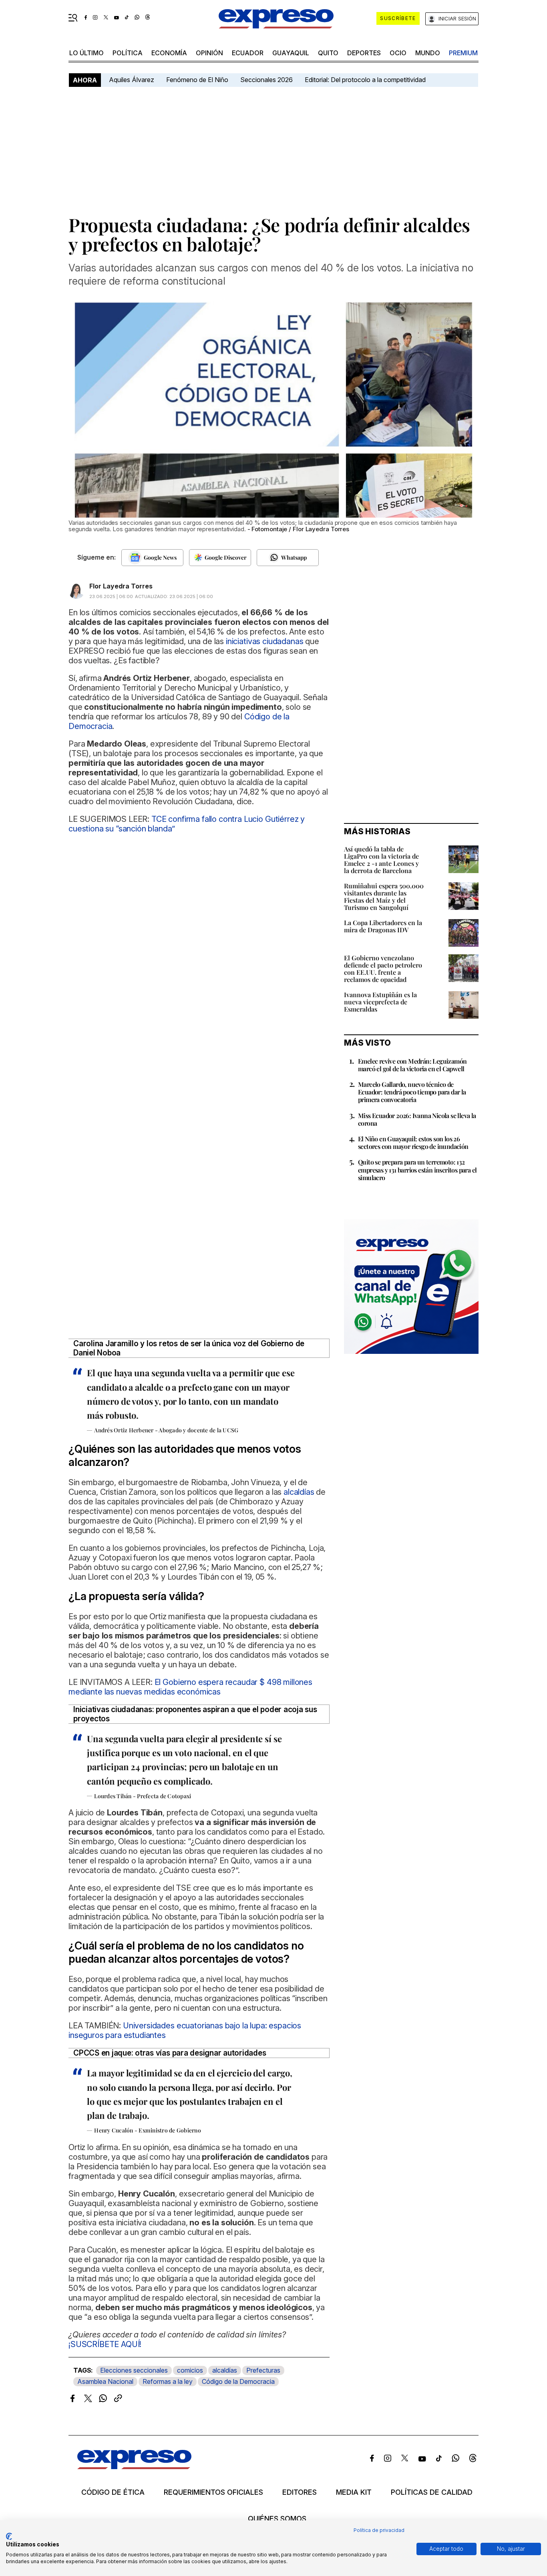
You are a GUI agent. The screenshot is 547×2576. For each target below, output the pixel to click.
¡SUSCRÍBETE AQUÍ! (105, 2344)
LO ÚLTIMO (86, 53)
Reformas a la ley (168, 2381)
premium (463, 53)
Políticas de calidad (432, 2492)
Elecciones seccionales (134, 2370)
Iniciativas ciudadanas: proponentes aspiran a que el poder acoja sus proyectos (195, 1714)
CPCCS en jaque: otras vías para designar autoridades (170, 2053)
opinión (209, 53)
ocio (398, 53)
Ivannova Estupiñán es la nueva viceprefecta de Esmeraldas (380, 1002)
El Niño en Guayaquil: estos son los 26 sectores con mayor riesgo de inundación (413, 1142)
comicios (190, 2370)
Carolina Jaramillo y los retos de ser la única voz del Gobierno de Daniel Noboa (189, 1348)
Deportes (364, 53)
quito (328, 53)
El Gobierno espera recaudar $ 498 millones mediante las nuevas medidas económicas (190, 1687)
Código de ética (113, 2492)
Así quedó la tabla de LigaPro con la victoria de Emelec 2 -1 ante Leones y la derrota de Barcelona (381, 860)
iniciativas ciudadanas (264, 641)
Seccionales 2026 (266, 80)
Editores (300, 2492)
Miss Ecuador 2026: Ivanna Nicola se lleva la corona (417, 1119)
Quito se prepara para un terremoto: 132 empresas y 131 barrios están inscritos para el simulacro (417, 1170)
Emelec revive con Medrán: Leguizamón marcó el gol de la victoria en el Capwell (412, 1065)
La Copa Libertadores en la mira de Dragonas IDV (383, 926)
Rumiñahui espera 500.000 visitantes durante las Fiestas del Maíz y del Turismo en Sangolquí (384, 896)
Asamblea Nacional (105, 2381)
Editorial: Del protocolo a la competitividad (366, 80)
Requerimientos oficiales (213, 2492)
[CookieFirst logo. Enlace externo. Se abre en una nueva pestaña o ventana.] (9, 2536)
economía (169, 53)
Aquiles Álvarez (132, 80)
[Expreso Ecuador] (134, 2467)
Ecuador (248, 53)
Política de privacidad (379, 2530)
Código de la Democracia (238, 2381)
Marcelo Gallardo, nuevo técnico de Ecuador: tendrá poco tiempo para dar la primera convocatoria (412, 1092)
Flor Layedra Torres (121, 586)
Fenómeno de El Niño (197, 80)
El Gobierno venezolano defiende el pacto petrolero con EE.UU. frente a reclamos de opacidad (383, 969)
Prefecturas (263, 2370)
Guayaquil (291, 53)
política (128, 53)
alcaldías (225, 2370)
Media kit (354, 2492)
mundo (428, 53)
